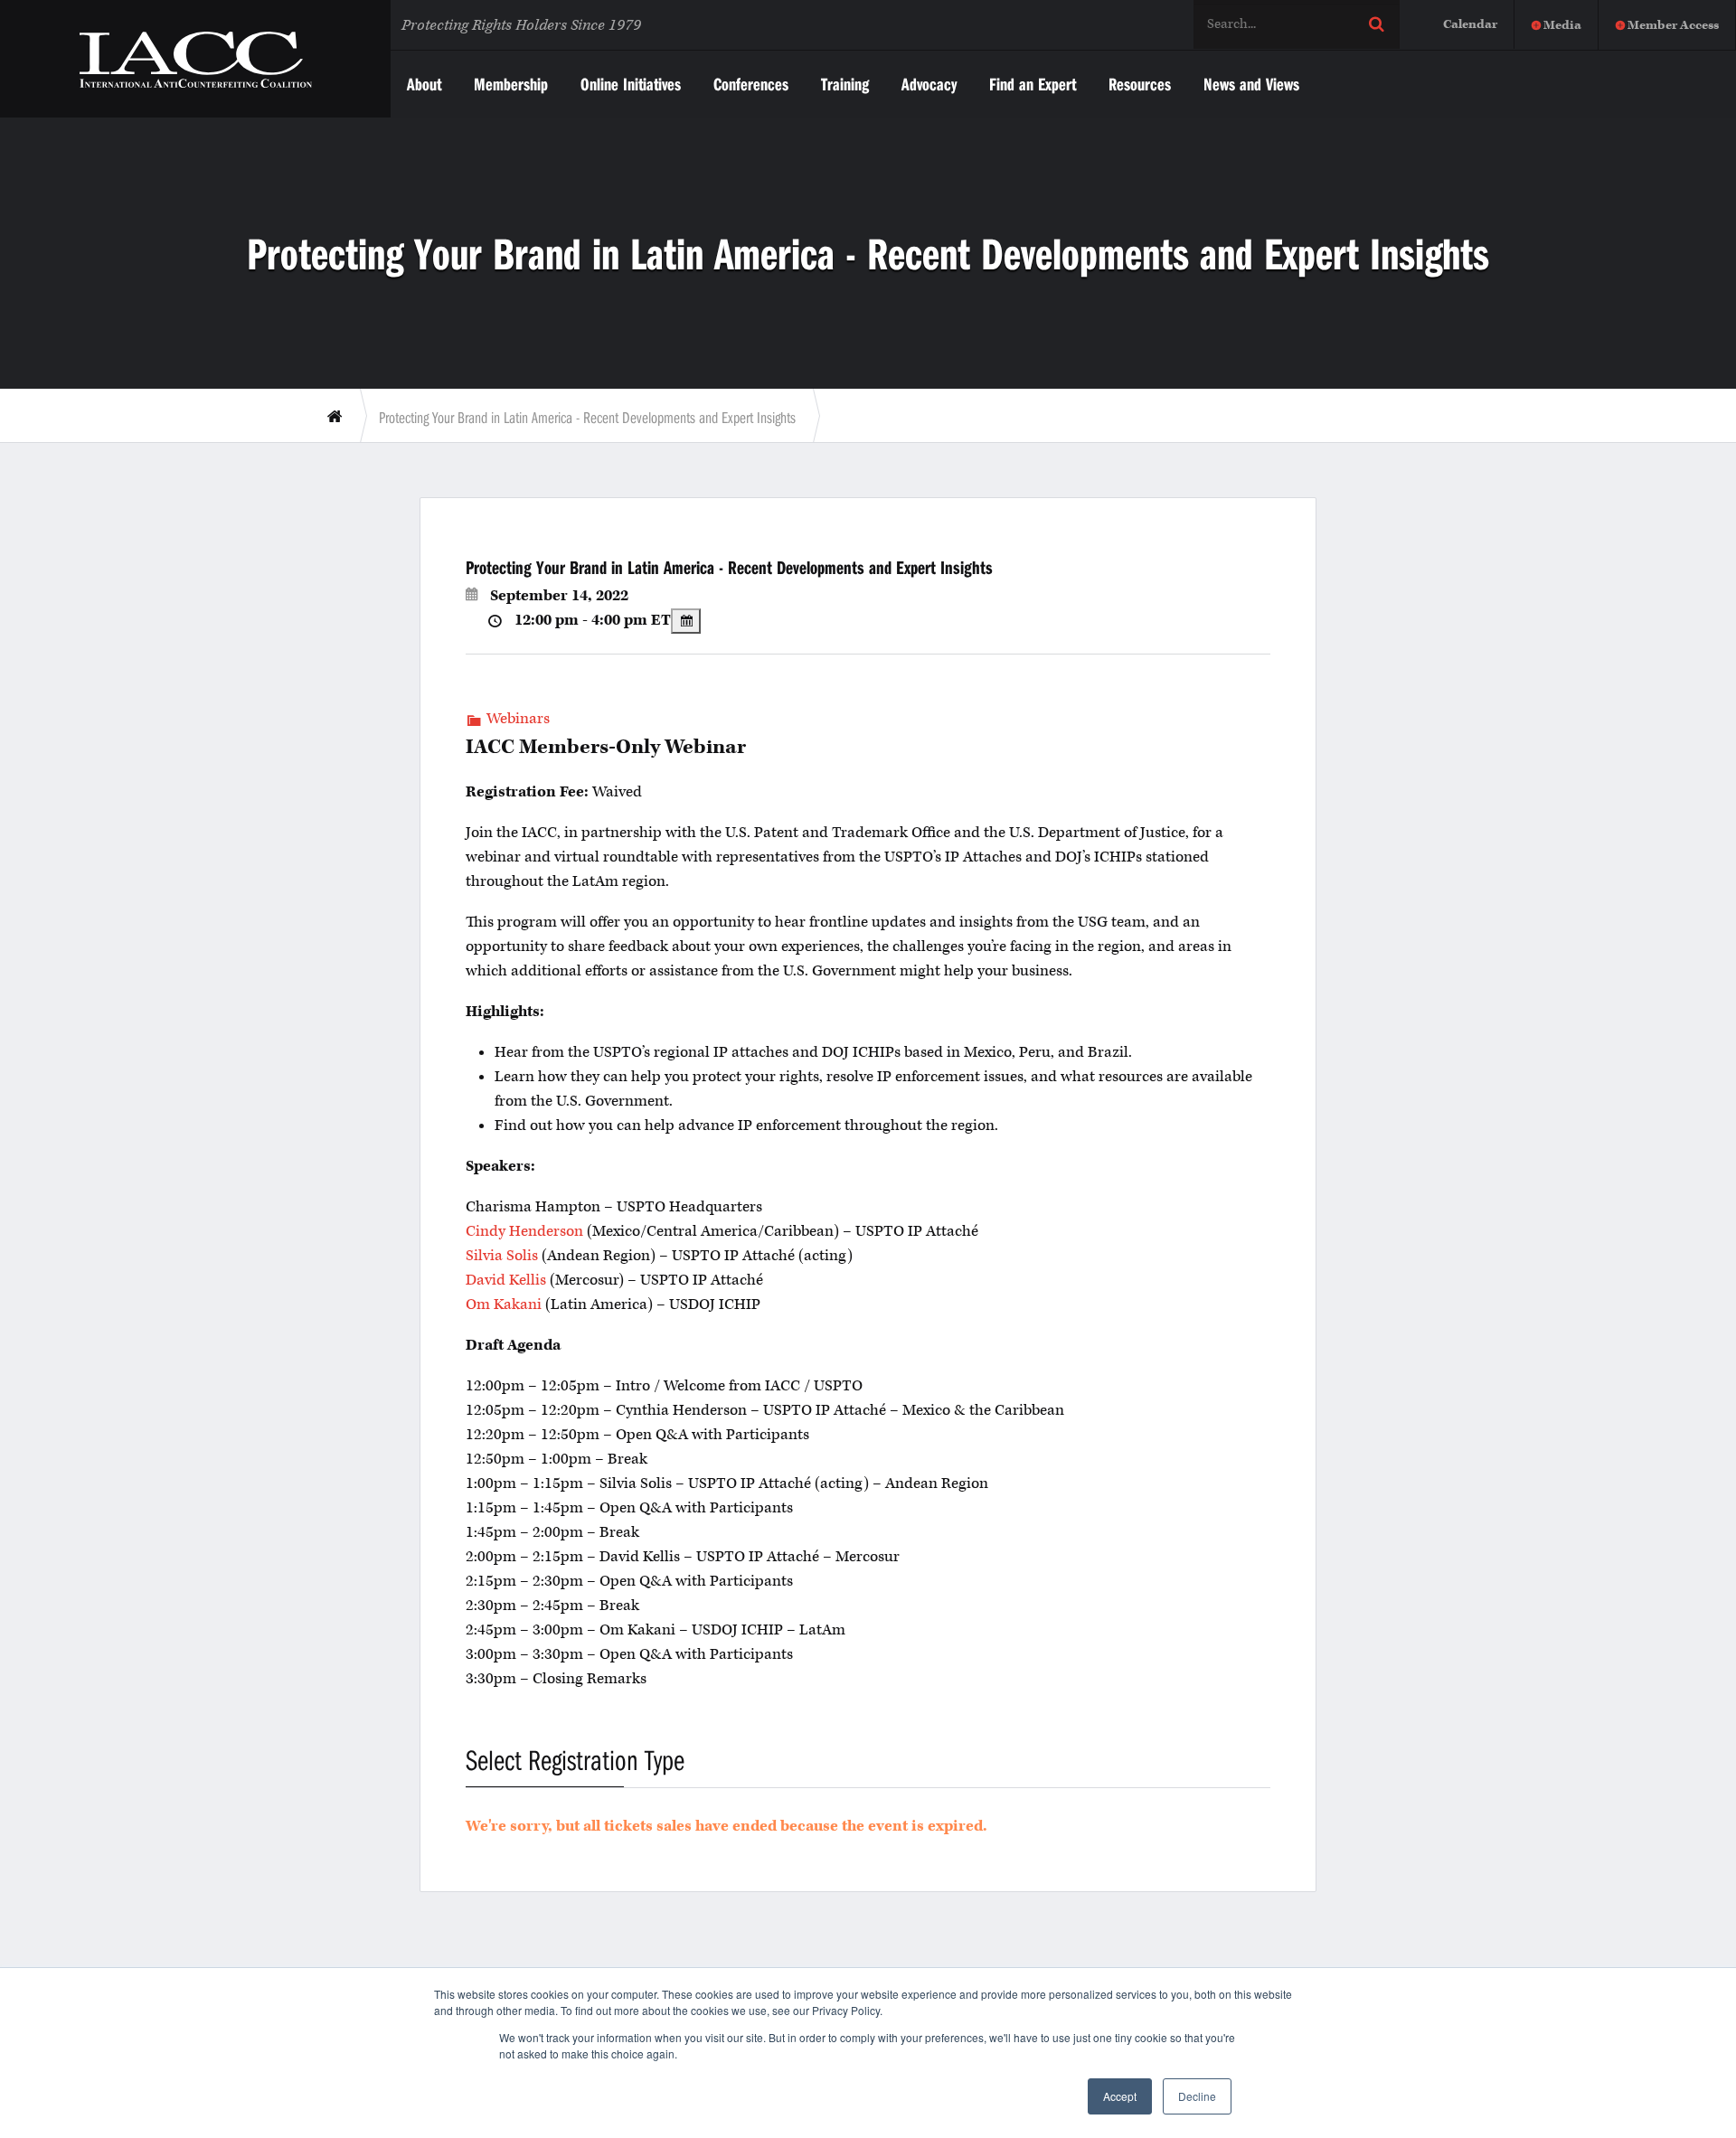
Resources (1140, 84)
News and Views (1251, 84)
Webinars (518, 719)
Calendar (1470, 24)
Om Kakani (504, 1304)
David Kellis (506, 1280)
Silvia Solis (502, 1256)
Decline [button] (1197, 2096)
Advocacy (929, 84)
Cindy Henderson (524, 1231)
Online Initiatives (631, 84)
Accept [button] (1120, 2096)
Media (1562, 25)
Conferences (751, 84)
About (424, 84)
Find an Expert (1033, 84)
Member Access (1673, 25)
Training (845, 84)
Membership (511, 84)
